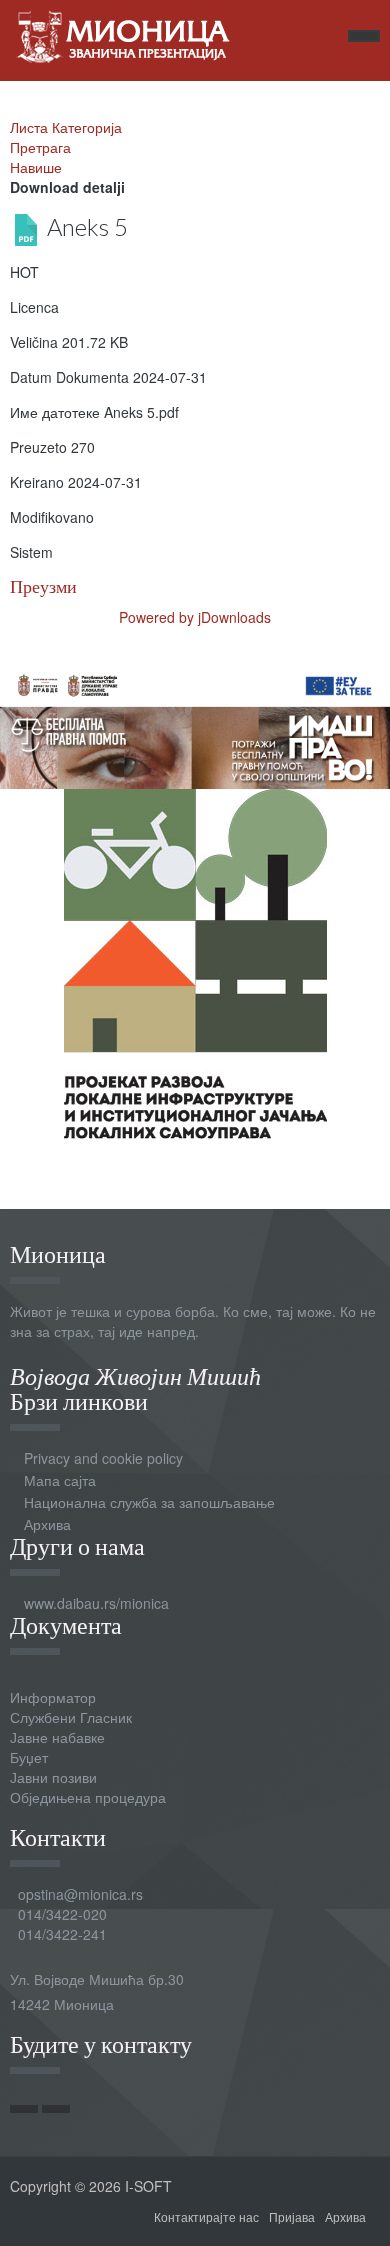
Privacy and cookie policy (103, 1458)
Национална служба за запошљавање (149, 1502)
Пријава (292, 2216)
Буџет (29, 1757)
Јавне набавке (57, 1737)
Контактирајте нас (206, 2216)
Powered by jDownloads (195, 617)
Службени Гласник (71, 1717)
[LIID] (195, 962)
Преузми (43, 586)
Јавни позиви (53, 1777)
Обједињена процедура (88, 1797)
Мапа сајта (60, 1480)
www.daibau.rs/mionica (96, 1603)
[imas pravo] (195, 724)
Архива (47, 1524)
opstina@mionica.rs (80, 1894)
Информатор (53, 1697)
